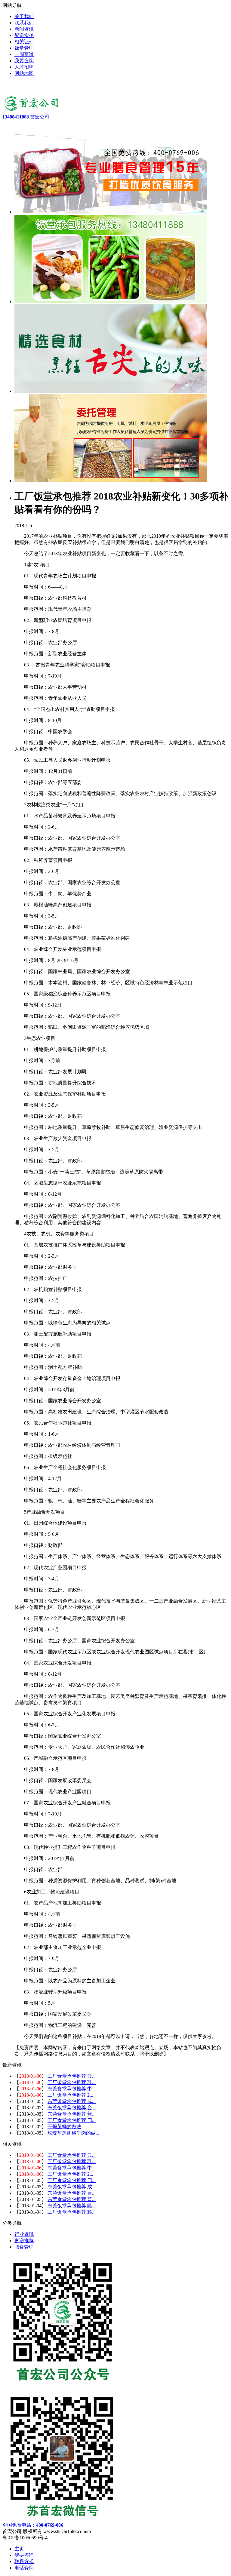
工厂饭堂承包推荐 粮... (72, 2212)
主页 (19, 2549)
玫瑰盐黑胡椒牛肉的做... (73, 2133)
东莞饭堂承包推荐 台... (72, 2108)
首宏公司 (26, 117)
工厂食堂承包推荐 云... (72, 2076)
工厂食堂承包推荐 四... (72, 2120)
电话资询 (24, 2568)
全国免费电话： (33, 2525)
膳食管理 (24, 2247)
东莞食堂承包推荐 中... (72, 2089)
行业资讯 (24, 2234)
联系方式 (24, 2561)
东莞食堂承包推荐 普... (72, 2114)
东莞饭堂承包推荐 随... (72, 2206)
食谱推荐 (24, 2241)
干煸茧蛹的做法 (64, 2127)
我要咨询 (24, 2555)
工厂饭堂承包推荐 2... (70, 2095)
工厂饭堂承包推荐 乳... (72, 2082)
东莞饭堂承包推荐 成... (72, 2101)
